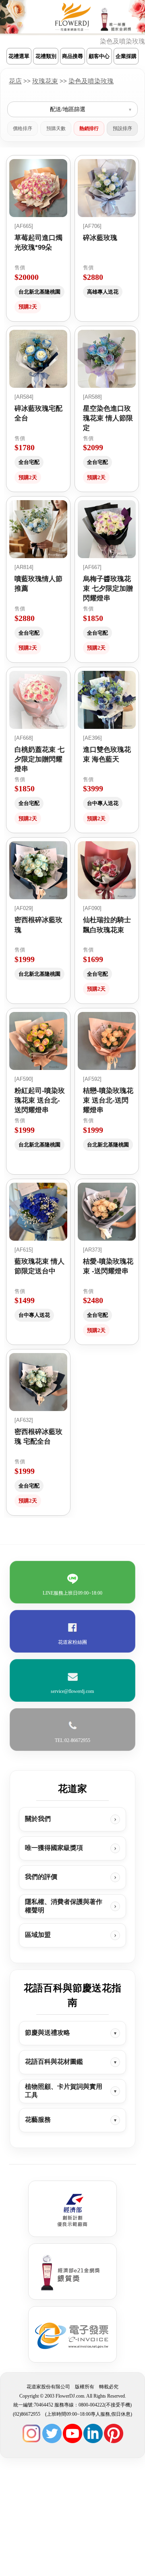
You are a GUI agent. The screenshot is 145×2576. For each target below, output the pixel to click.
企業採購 (126, 56)
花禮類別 (46, 56)
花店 (15, 81)
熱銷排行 (89, 128)
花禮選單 (19, 56)
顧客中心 (99, 56)
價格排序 (23, 128)
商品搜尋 (72, 56)
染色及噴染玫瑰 (91, 81)
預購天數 (56, 128)
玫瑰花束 (45, 81)
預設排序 (122, 128)
